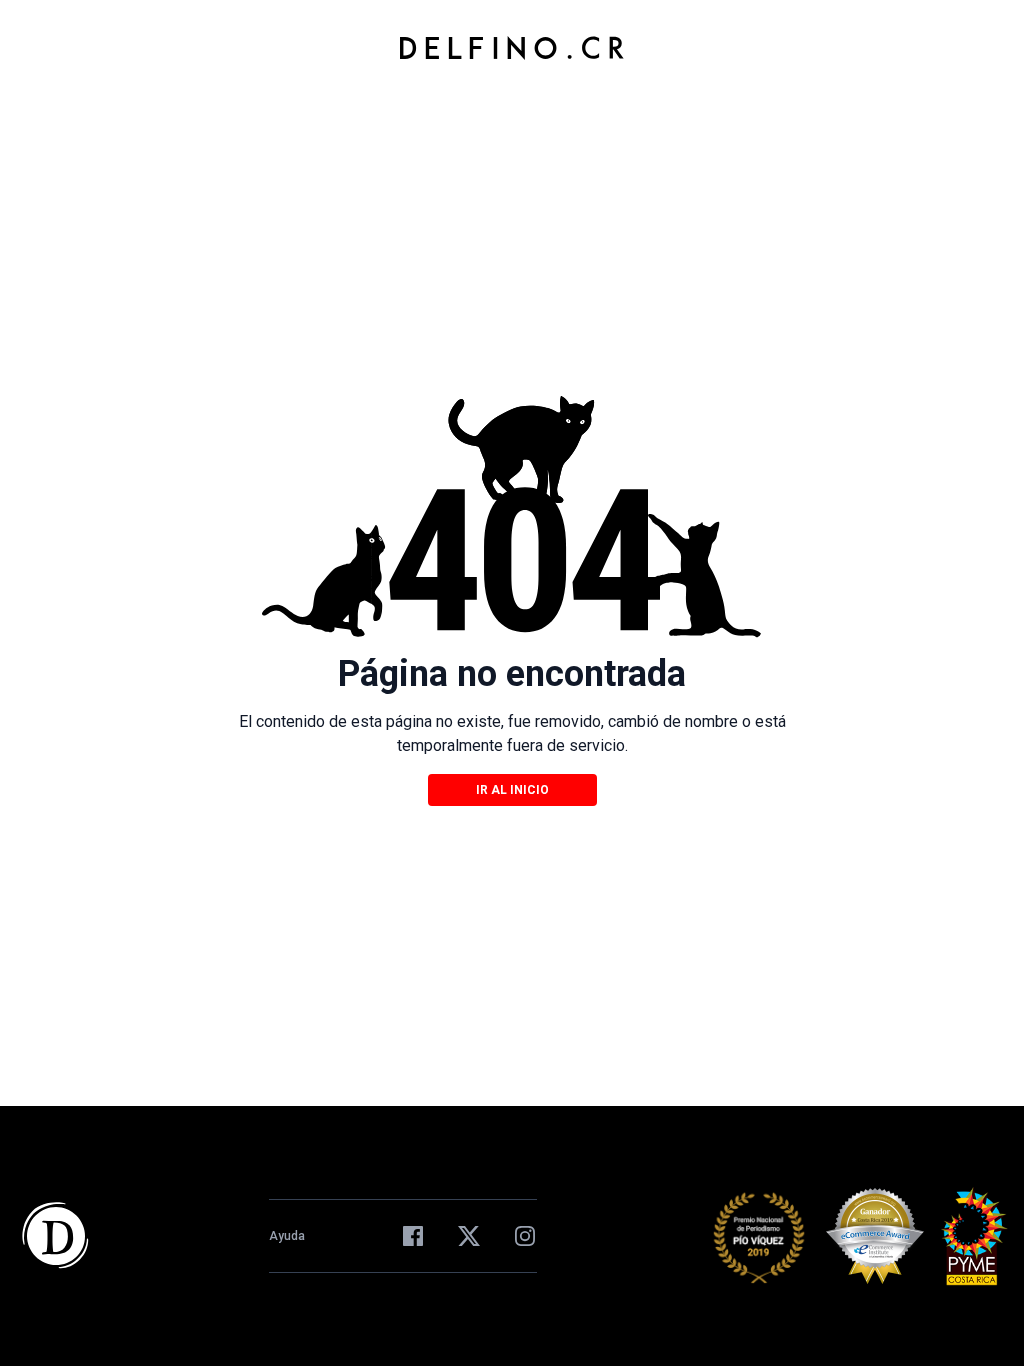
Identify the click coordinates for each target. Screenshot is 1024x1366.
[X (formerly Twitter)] (469, 1236)
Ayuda (287, 1236)
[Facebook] (413, 1236)
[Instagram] (525, 1236)
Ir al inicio (512, 790)
